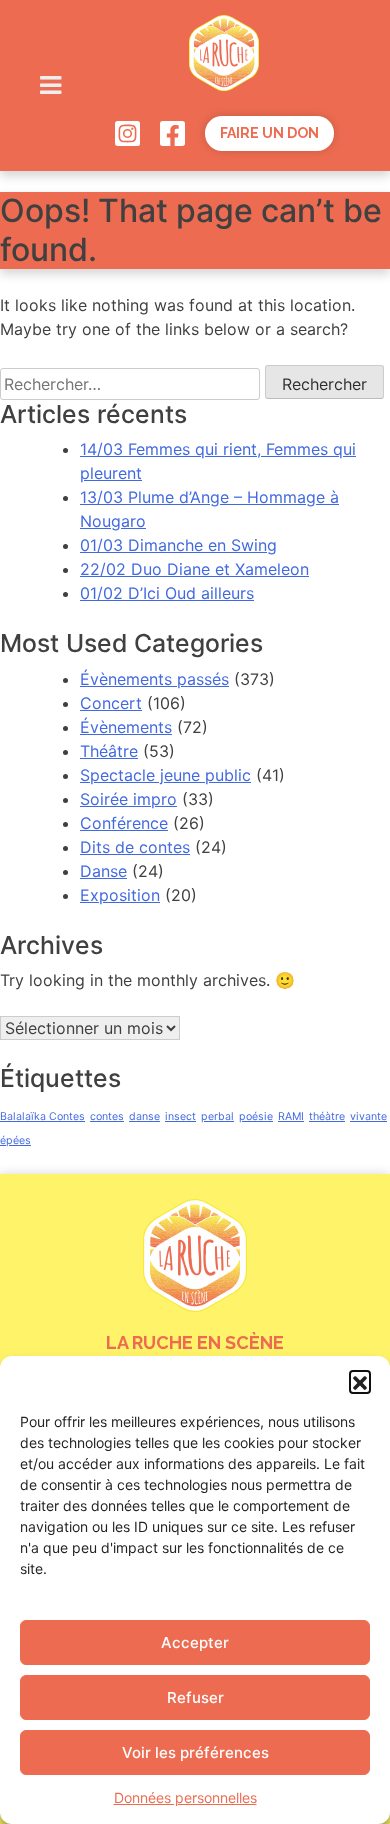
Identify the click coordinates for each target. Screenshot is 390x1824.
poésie (256, 1116)
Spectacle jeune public (165, 775)
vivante (368, 1116)
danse (144, 1116)
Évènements (126, 727)
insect (180, 1116)
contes (107, 1116)
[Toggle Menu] (50, 85)
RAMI (291, 1116)
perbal (217, 1116)
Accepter (195, 1642)
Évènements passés (154, 679)
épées (15, 1140)
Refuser (195, 1697)
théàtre (327, 1116)
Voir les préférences (195, 1752)
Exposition (120, 895)
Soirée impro (128, 799)
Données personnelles (185, 1797)
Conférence (124, 823)
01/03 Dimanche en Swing (178, 545)
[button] (360, 1381)
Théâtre (109, 751)
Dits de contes (135, 847)
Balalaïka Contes (42, 1116)
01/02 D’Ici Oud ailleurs (167, 593)
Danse (103, 871)
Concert (111, 703)
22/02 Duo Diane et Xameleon (194, 569)
